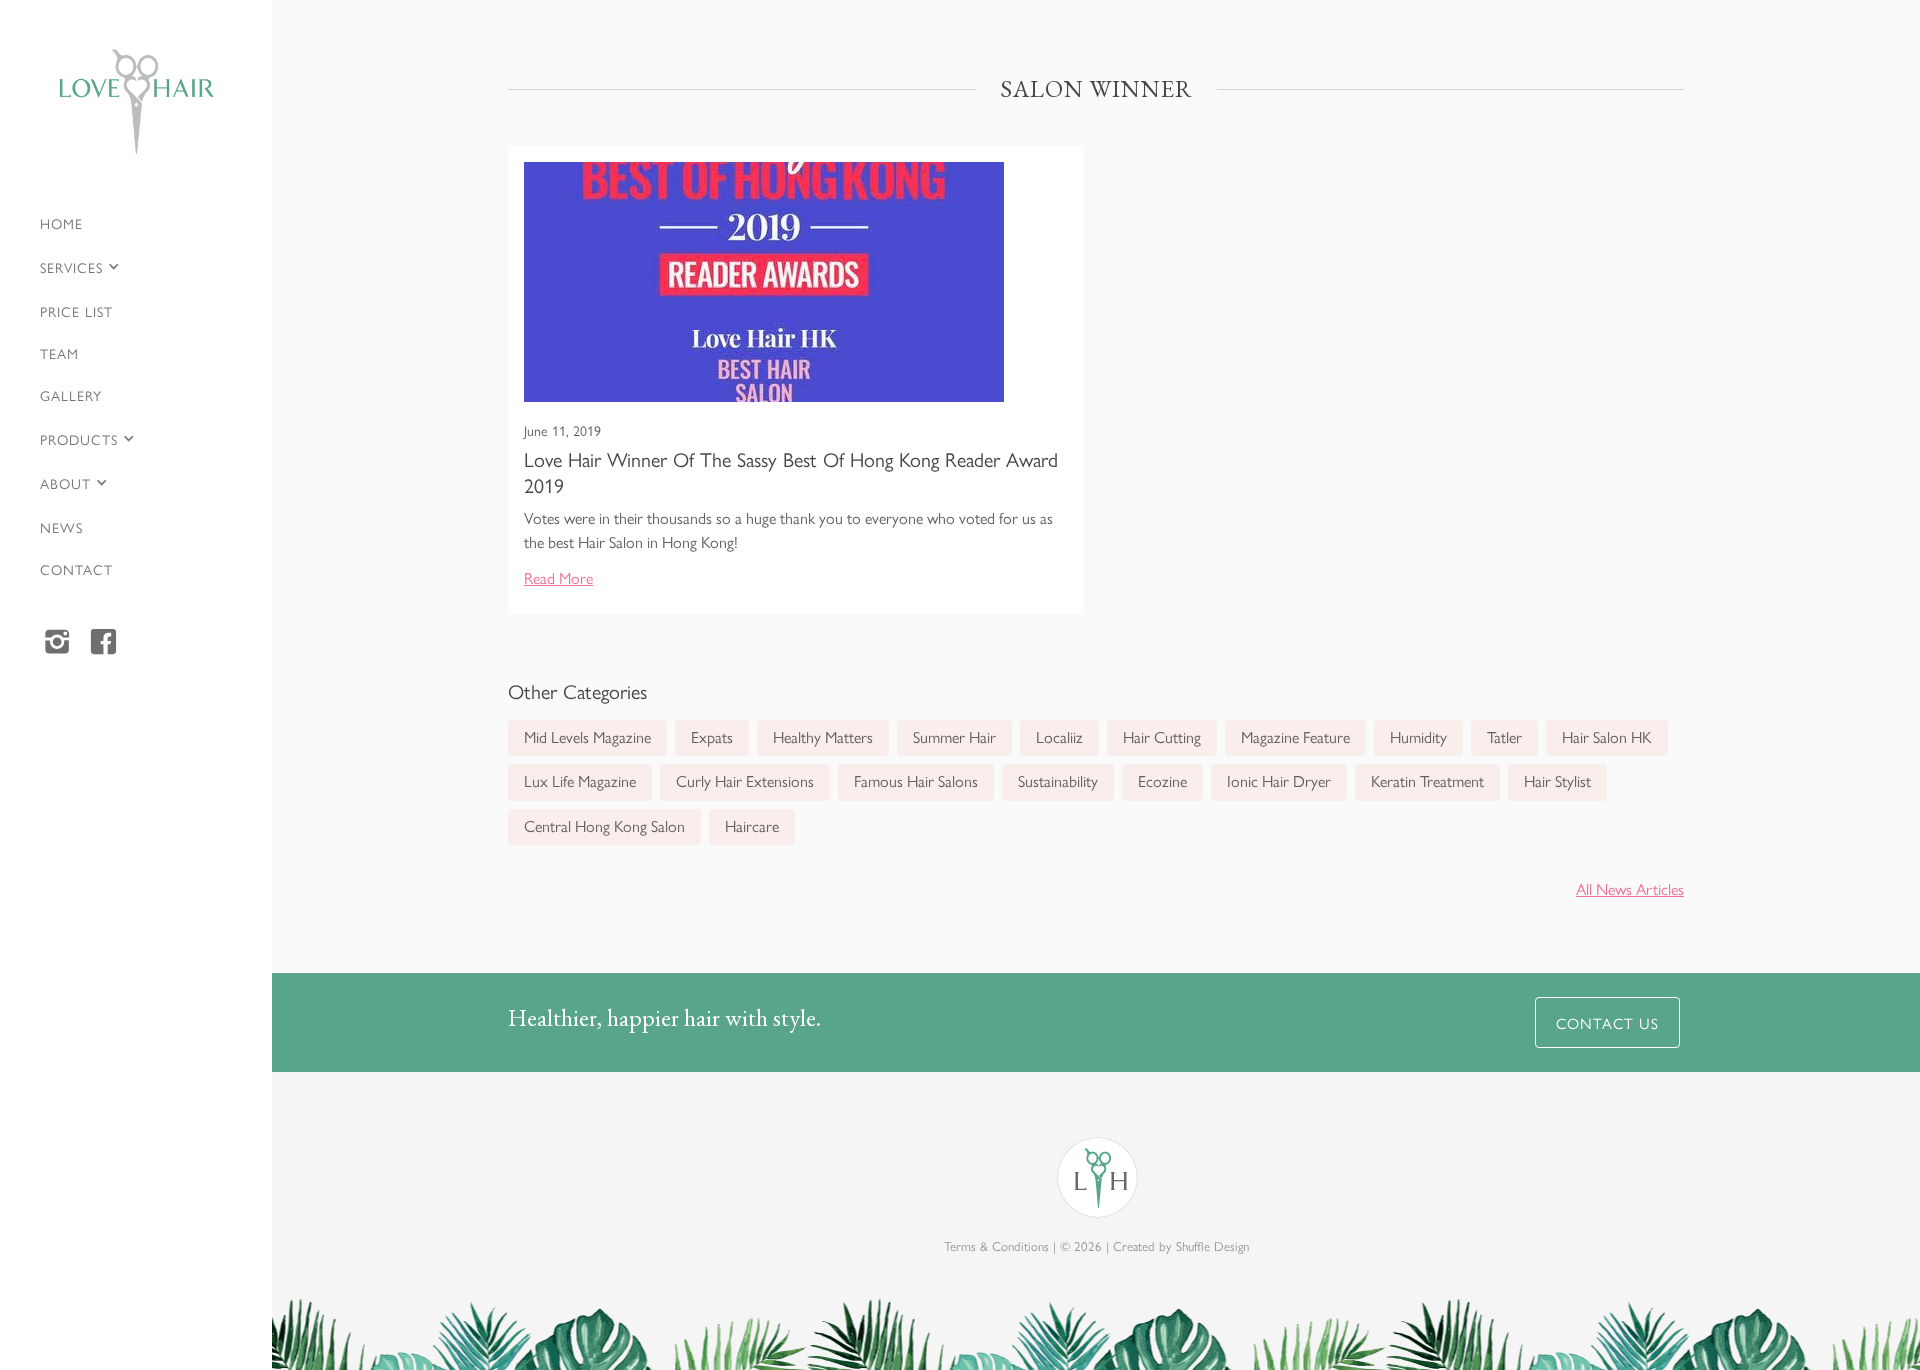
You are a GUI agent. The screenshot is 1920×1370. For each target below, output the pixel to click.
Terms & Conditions (996, 1245)
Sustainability (1058, 780)
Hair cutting (1162, 736)
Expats (712, 736)
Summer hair (954, 736)
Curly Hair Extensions (745, 780)
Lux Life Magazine (580, 780)
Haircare (752, 825)
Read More (558, 577)
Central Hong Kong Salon (604, 825)
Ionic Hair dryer (1279, 780)
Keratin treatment (1427, 780)
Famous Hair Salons (916, 780)
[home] (136, 101)
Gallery (71, 395)
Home (61, 223)
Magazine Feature (1295, 736)
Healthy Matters (823, 736)
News (61, 527)
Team (59, 353)
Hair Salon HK (1607, 736)
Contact (76, 569)
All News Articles (1630, 888)
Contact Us (1607, 1022)
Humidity (1418, 736)
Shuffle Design (1212, 1245)
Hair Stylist (1557, 780)
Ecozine (1162, 780)
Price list (76, 311)
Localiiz (1059, 736)
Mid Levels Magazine (587, 736)
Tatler (1504, 736)
